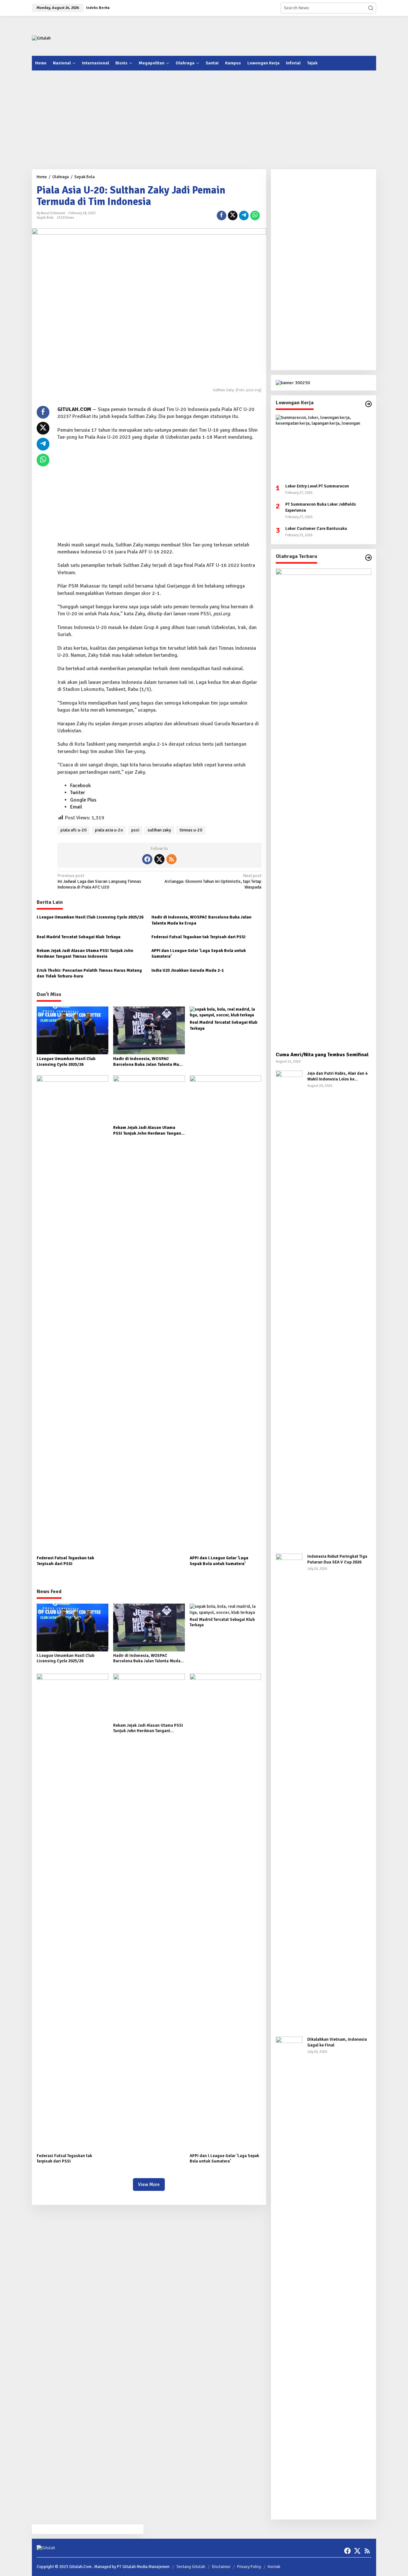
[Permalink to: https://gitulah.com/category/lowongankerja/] (368, 404)
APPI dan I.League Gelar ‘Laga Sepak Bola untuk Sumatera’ (199, 954)
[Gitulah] (41, 38)
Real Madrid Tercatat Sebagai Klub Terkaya (79, 937)
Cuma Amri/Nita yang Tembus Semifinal (322, 1055)
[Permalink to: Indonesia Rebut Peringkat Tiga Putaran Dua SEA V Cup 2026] (289, 1792)
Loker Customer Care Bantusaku (316, 529)
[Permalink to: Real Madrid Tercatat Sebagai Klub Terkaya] (226, 1012)
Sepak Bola (45, 218)
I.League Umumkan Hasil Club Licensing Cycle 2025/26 (90, 917)
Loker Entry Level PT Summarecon (317, 486)
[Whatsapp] (255, 216)
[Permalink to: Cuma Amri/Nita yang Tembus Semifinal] (324, 808)
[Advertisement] (260, 35)
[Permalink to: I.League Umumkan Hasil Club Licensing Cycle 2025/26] (73, 1030)
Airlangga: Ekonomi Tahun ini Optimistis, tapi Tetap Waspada (213, 881)
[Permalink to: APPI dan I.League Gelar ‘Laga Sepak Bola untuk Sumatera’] (226, 1314)
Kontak (274, 2567)
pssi (135, 830)
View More (149, 2184)
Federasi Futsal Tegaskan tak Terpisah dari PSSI (198, 937)
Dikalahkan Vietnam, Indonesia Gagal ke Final (337, 2042)
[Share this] (222, 216)
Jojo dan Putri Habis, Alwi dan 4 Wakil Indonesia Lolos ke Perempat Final (337, 1076)
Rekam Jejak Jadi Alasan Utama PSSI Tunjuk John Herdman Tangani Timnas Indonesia (85, 954)
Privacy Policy (249, 2567)
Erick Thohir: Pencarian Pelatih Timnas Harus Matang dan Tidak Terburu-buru (89, 973)
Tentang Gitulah (191, 2567)
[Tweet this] (233, 216)
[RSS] (171, 859)
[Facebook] (147, 859)
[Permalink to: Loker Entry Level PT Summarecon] (324, 447)
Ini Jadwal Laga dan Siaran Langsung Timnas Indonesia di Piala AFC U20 (99, 881)
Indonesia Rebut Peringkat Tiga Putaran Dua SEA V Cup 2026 (337, 1559)
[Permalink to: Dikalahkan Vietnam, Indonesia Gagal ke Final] (289, 2275)
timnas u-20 (191, 830)
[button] (371, 8)
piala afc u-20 (74, 830)
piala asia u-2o (109, 830)
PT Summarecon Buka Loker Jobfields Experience (321, 507)
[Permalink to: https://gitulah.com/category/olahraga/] (368, 558)
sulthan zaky (159, 830)
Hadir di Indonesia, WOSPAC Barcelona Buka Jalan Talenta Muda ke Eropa (201, 920)
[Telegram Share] (244, 216)
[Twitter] (159, 859)
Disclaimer (221, 2567)
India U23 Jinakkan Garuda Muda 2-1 (188, 970)
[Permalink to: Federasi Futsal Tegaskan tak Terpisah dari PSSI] (73, 1314)
